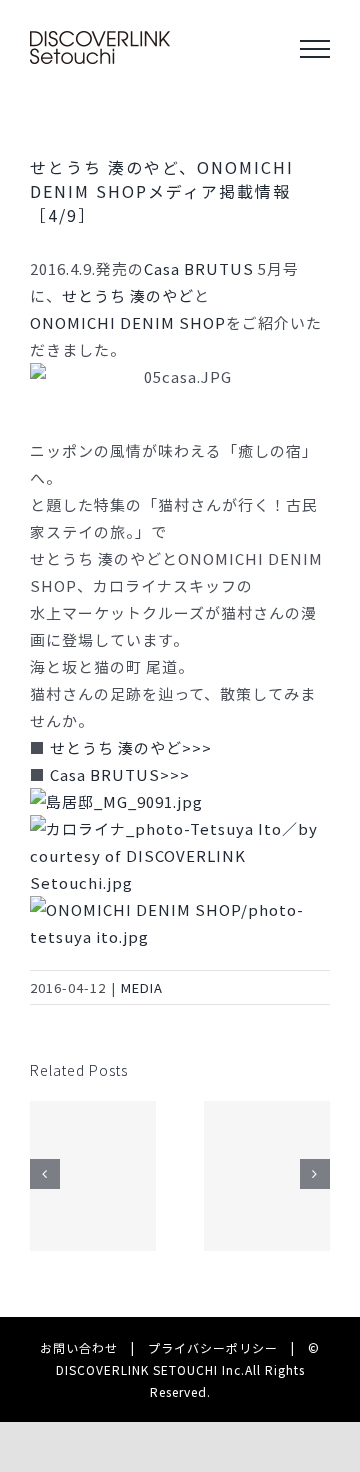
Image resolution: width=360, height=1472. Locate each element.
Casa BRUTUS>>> (120, 774)
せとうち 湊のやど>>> (131, 747)
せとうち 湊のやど (128, 295)
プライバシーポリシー (213, 1347)
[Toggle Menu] (315, 49)
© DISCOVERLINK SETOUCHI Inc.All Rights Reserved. (188, 1369)
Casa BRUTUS (199, 268)
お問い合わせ (79, 1347)
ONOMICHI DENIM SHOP (128, 322)
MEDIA (142, 987)
